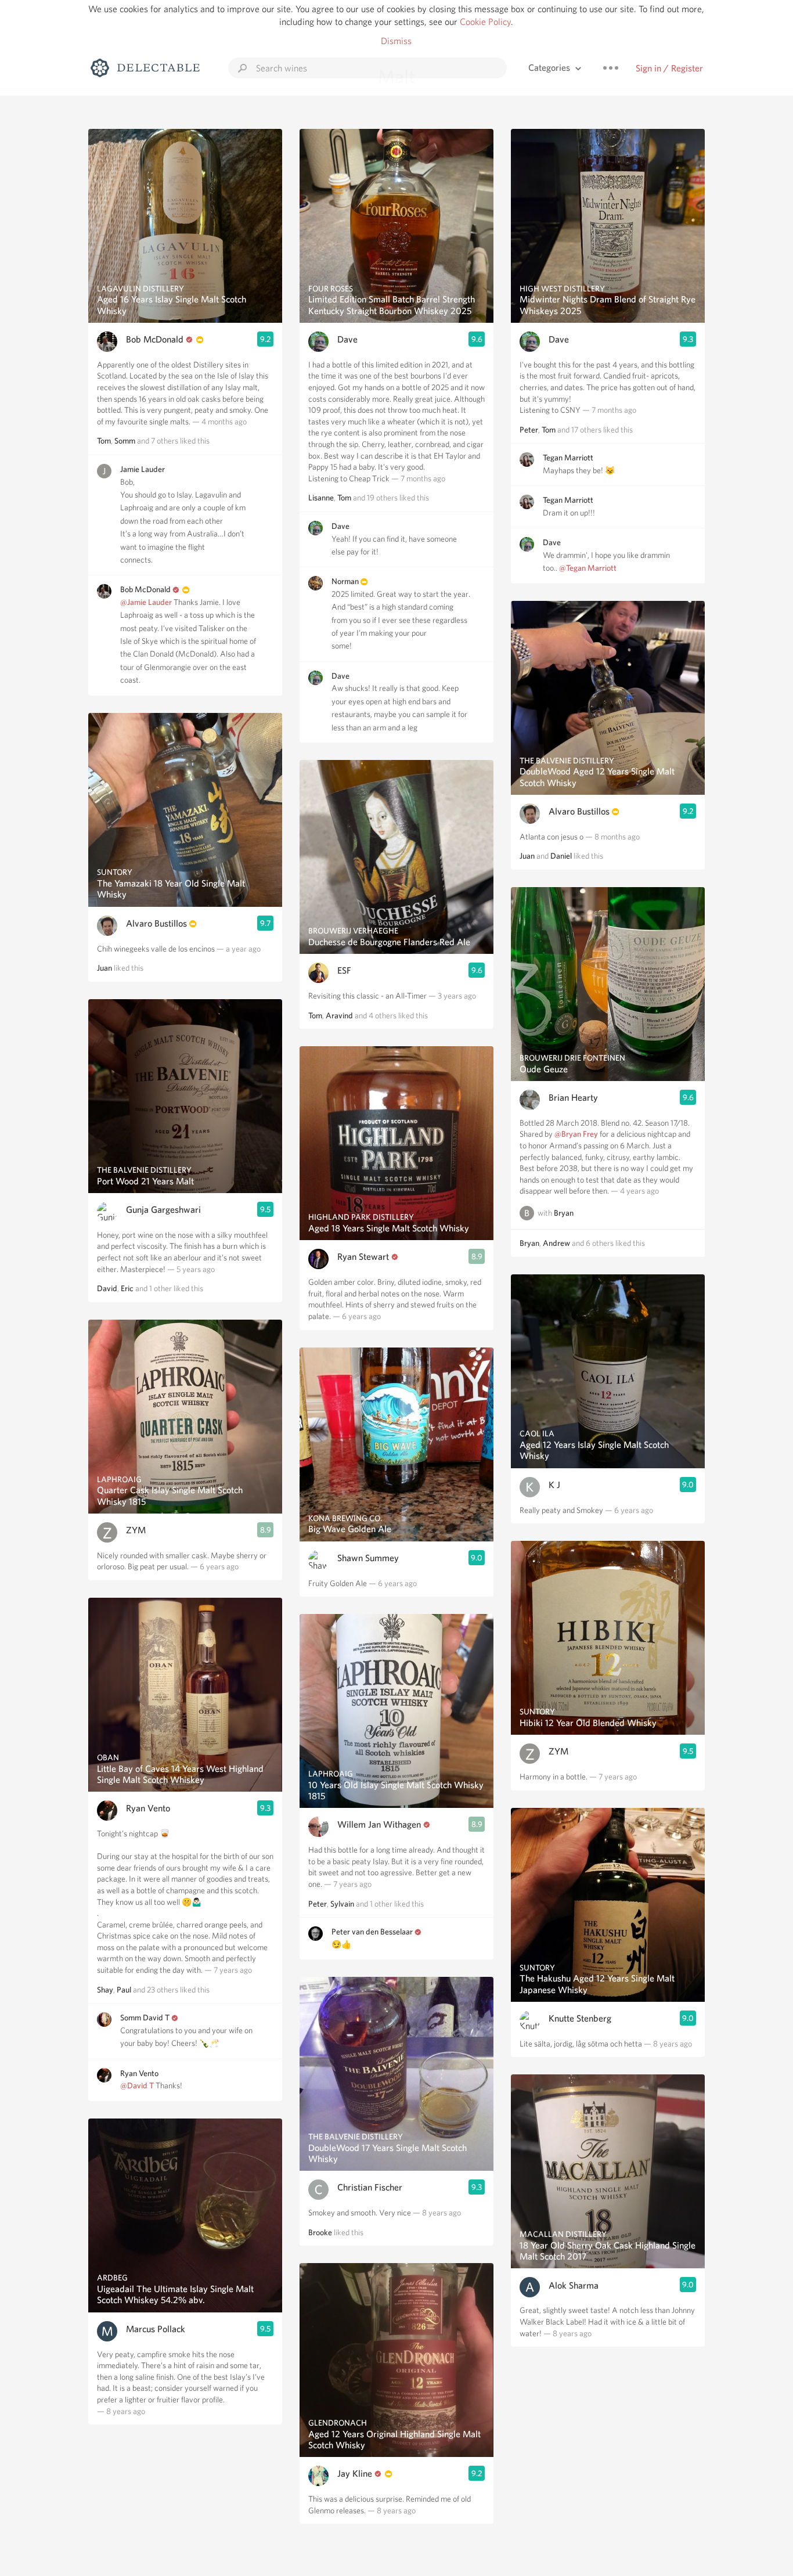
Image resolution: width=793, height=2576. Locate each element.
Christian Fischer (370, 2187)
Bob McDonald (155, 339)
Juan (104, 968)
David (107, 1288)
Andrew (556, 1243)
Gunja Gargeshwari (163, 1210)
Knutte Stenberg (580, 2018)
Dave (347, 339)
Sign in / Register (669, 68)
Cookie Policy (485, 22)
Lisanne (321, 498)
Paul (124, 1990)
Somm (125, 441)
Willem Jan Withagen (379, 1824)
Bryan (564, 1213)
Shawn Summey (368, 1558)
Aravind (339, 1015)
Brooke (320, 2232)
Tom (104, 441)
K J (554, 1485)
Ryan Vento (148, 1808)
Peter (318, 1904)
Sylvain (342, 1904)
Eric (127, 1288)
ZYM (136, 1530)
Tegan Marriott (568, 457)
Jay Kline (355, 2474)
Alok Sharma (574, 2285)
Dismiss (396, 41)
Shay (105, 1990)
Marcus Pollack (156, 2329)
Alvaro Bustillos (156, 923)
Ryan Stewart (363, 1257)
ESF (344, 970)
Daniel (561, 856)
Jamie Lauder (143, 469)
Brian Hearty (573, 1098)
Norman (346, 581)
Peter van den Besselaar (372, 1932)
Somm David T (145, 2017)
